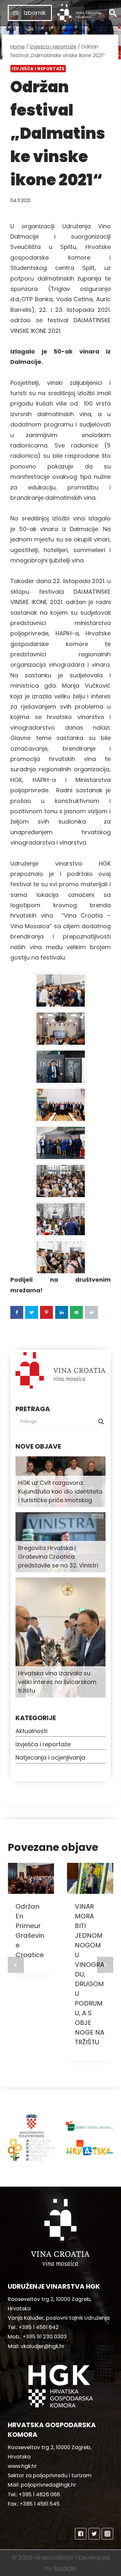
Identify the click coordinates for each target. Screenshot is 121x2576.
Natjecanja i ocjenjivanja (50, 1757)
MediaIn (65, 2568)
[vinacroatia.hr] (79, 13)
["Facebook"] (81, 2534)
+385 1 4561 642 (39, 2327)
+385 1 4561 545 (40, 2504)
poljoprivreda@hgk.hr (48, 2485)
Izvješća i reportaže (38, 69)
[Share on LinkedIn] (62, 1312)
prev (16, 1965)
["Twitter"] (94, 2534)
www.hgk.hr (22, 2466)
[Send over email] (76, 1312)
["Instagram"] (107, 2534)
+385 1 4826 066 (39, 2494)
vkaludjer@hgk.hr (43, 2346)
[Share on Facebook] (17, 1312)
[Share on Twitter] (32, 1312)
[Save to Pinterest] (46, 1312)
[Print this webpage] (91, 1312)
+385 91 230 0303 (45, 2337)
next (105, 1965)
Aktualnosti (31, 1731)
